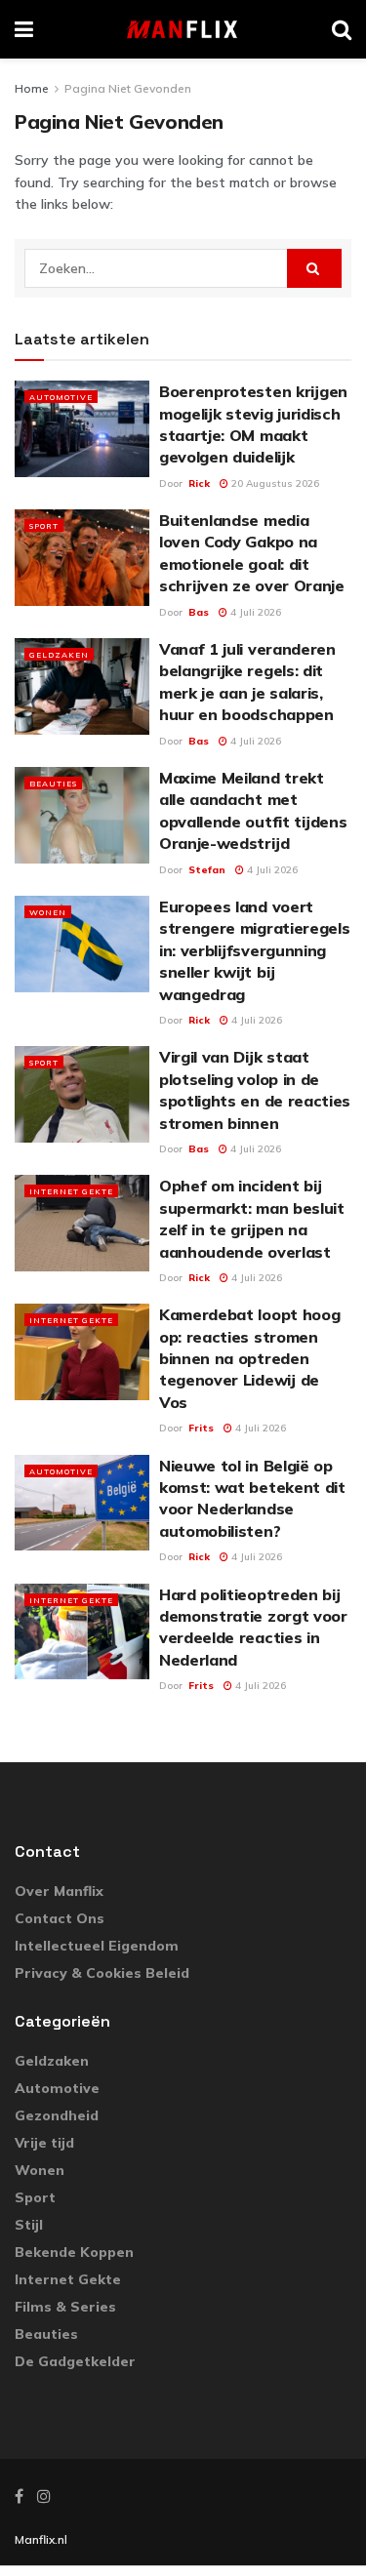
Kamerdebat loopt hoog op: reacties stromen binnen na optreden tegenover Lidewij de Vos (249, 1358)
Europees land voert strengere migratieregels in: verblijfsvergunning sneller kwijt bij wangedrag (254, 950)
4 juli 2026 (254, 612)
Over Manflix (59, 1891)
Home (32, 88)
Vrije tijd (44, 2143)
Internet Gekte (71, 1191)
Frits (201, 1428)
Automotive (61, 397)
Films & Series (65, 2307)
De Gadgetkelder (75, 2361)
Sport (44, 526)
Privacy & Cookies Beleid (102, 1973)
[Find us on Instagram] (44, 2496)
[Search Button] (342, 29)
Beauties (53, 784)
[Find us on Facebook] (19, 2496)
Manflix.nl (41, 2539)
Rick (199, 483)
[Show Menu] (24, 29)
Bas (199, 612)
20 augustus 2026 (274, 483)
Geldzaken (59, 655)
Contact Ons (60, 1918)
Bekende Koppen (74, 2252)
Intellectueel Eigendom (97, 1946)
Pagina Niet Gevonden (128, 88)
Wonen (48, 912)
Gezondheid (57, 2115)
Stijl (29, 2225)
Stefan (207, 870)
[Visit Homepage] (183, 29)
